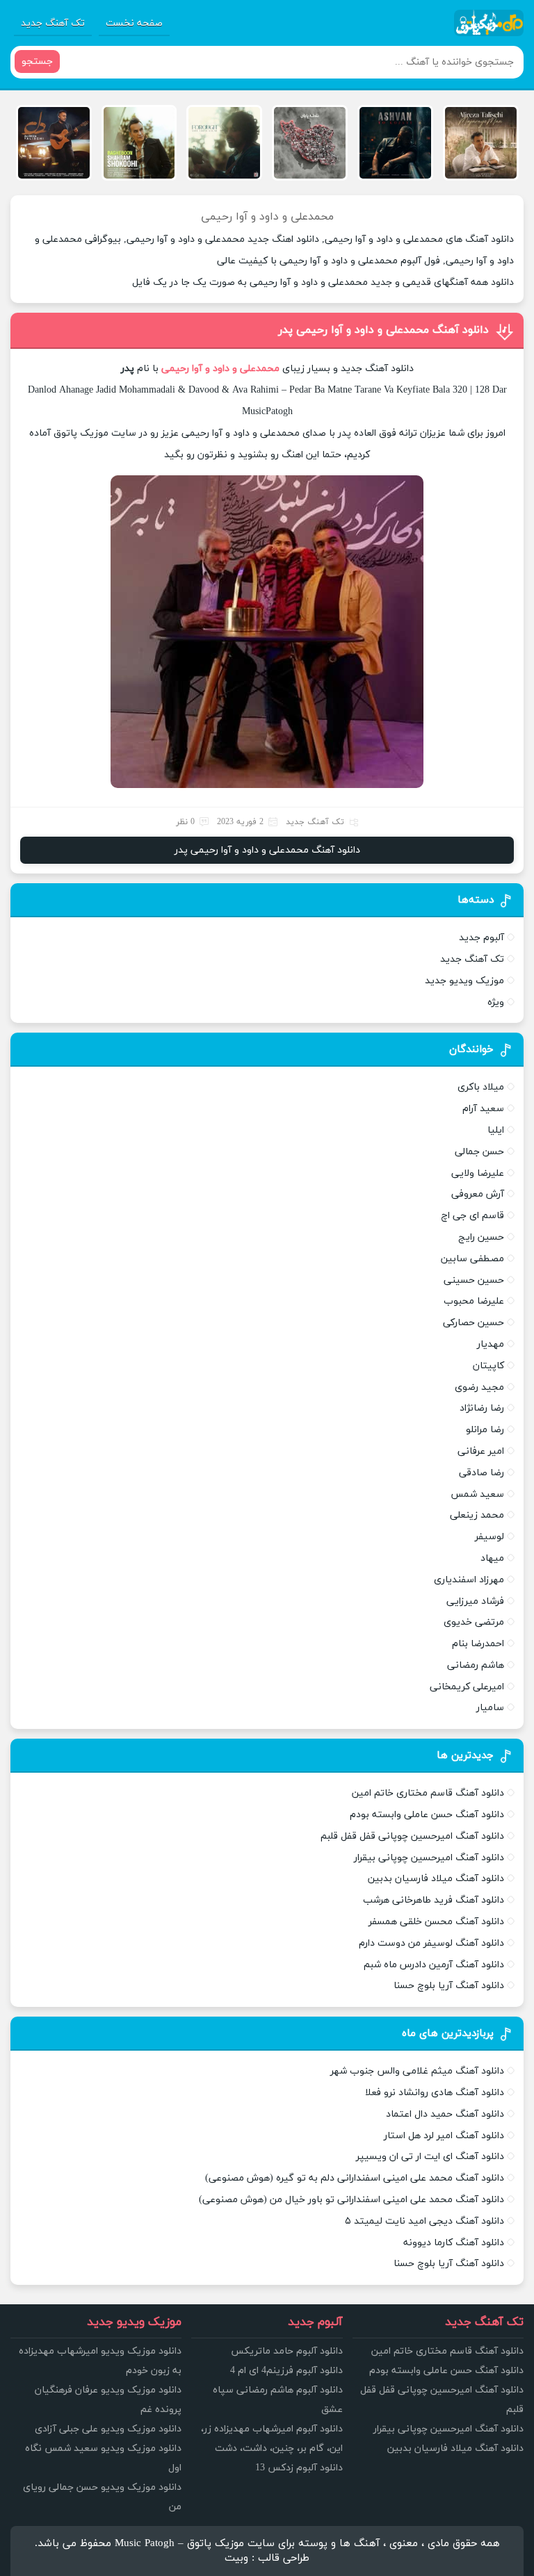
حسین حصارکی (474, 1323)
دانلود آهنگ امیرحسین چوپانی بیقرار (429, 1858)
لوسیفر (489, 1537)
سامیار (490, 1708)
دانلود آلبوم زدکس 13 (299, 2468)
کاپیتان (488, 1366)
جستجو (37, 61)
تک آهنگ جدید (53, 23)
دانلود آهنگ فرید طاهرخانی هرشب (434, 1900)
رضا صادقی (482, 1473)
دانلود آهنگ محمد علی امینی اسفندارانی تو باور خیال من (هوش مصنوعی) (351, 2200)
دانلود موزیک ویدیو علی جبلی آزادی (108, 2429)
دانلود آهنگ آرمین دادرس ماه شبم (434, 1965)
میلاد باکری (481, 1087)
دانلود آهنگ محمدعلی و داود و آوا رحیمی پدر (383, 330)
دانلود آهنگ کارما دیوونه (454, 2243)
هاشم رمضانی (476, 1665)
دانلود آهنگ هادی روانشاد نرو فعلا (435, 2093)
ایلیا (496, 1130)
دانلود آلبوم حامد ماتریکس (287, 2351)
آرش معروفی (478, 1194)
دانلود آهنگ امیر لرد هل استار (444, 2136)
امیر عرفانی (481, 1451)
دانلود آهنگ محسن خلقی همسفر (436, 1922)
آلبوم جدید (482, 938)
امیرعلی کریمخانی (467, 1687)
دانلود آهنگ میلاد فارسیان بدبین (436, 1879)
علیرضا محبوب (474, 1301)
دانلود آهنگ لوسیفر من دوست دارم (431, 1943)
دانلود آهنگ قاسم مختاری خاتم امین (428, 1793)
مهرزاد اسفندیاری (469, 1580)
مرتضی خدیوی (474, 1622)
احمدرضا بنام (478, 1644)
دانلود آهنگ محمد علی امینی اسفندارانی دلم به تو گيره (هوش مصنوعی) (355, 2178)
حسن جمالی (479, 1152)
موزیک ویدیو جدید (464, 981)
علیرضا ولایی (478, 1173)
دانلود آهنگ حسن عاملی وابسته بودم (427, 1815)
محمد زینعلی (477, 1515)
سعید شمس (477, 1494)
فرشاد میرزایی (475, 1601)
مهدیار (491, 1344)
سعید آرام (483, 1109)
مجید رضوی (479, 1387)
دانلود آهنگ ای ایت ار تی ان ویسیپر (430, 2157)
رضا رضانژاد (482, 1408)
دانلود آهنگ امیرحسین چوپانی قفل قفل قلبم (412, 1836)
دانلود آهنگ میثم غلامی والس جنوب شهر (417, 2071)
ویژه (496, 1002)
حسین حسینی (474, 1280)
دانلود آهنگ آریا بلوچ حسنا (449, 1986)
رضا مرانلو (485, 1430)
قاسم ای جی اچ (472, 1216)
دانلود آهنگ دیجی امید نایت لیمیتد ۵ (424, 2221)
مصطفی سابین (472, 1259)
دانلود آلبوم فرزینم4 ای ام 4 (286, 2371)
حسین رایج (481, 1237)
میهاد (492, 1558)
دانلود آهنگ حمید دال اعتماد (445, 2114)
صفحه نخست (134, 23)
